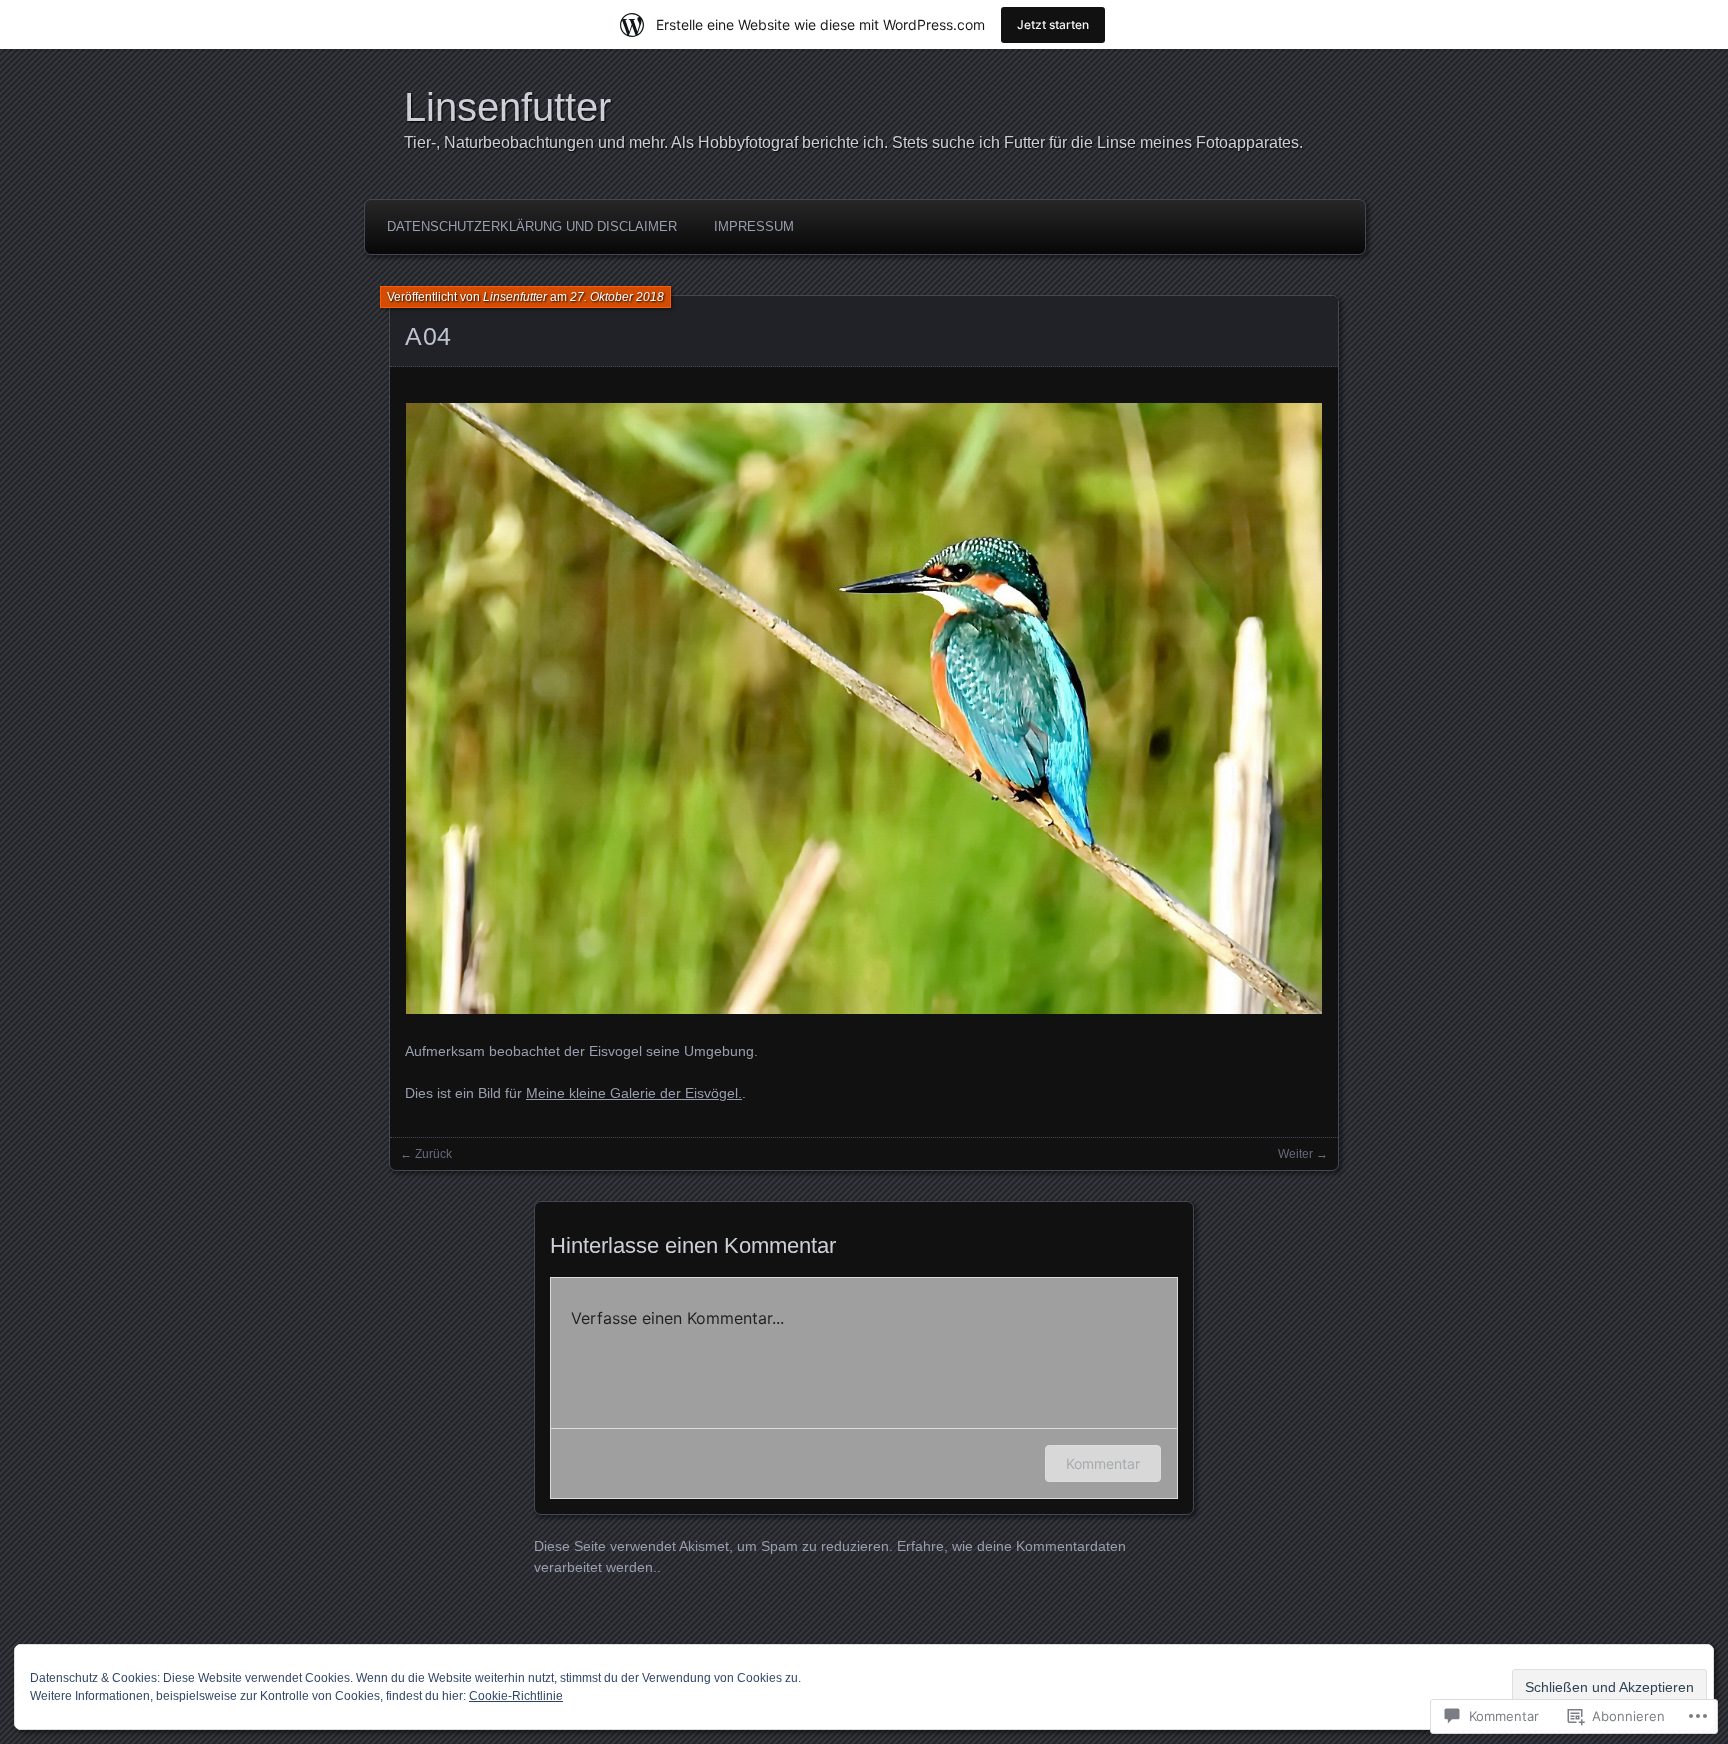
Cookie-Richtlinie (516, 1696)
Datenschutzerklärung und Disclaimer (532, 226)
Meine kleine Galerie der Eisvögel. (634, 1093)
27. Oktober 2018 (617, 297)
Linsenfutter (507, 107)
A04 (428, 336)
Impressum (754, 226)
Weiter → (1303, 1154)
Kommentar (1103, 1463)
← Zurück (426, 1154)
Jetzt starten (1053, 24)
